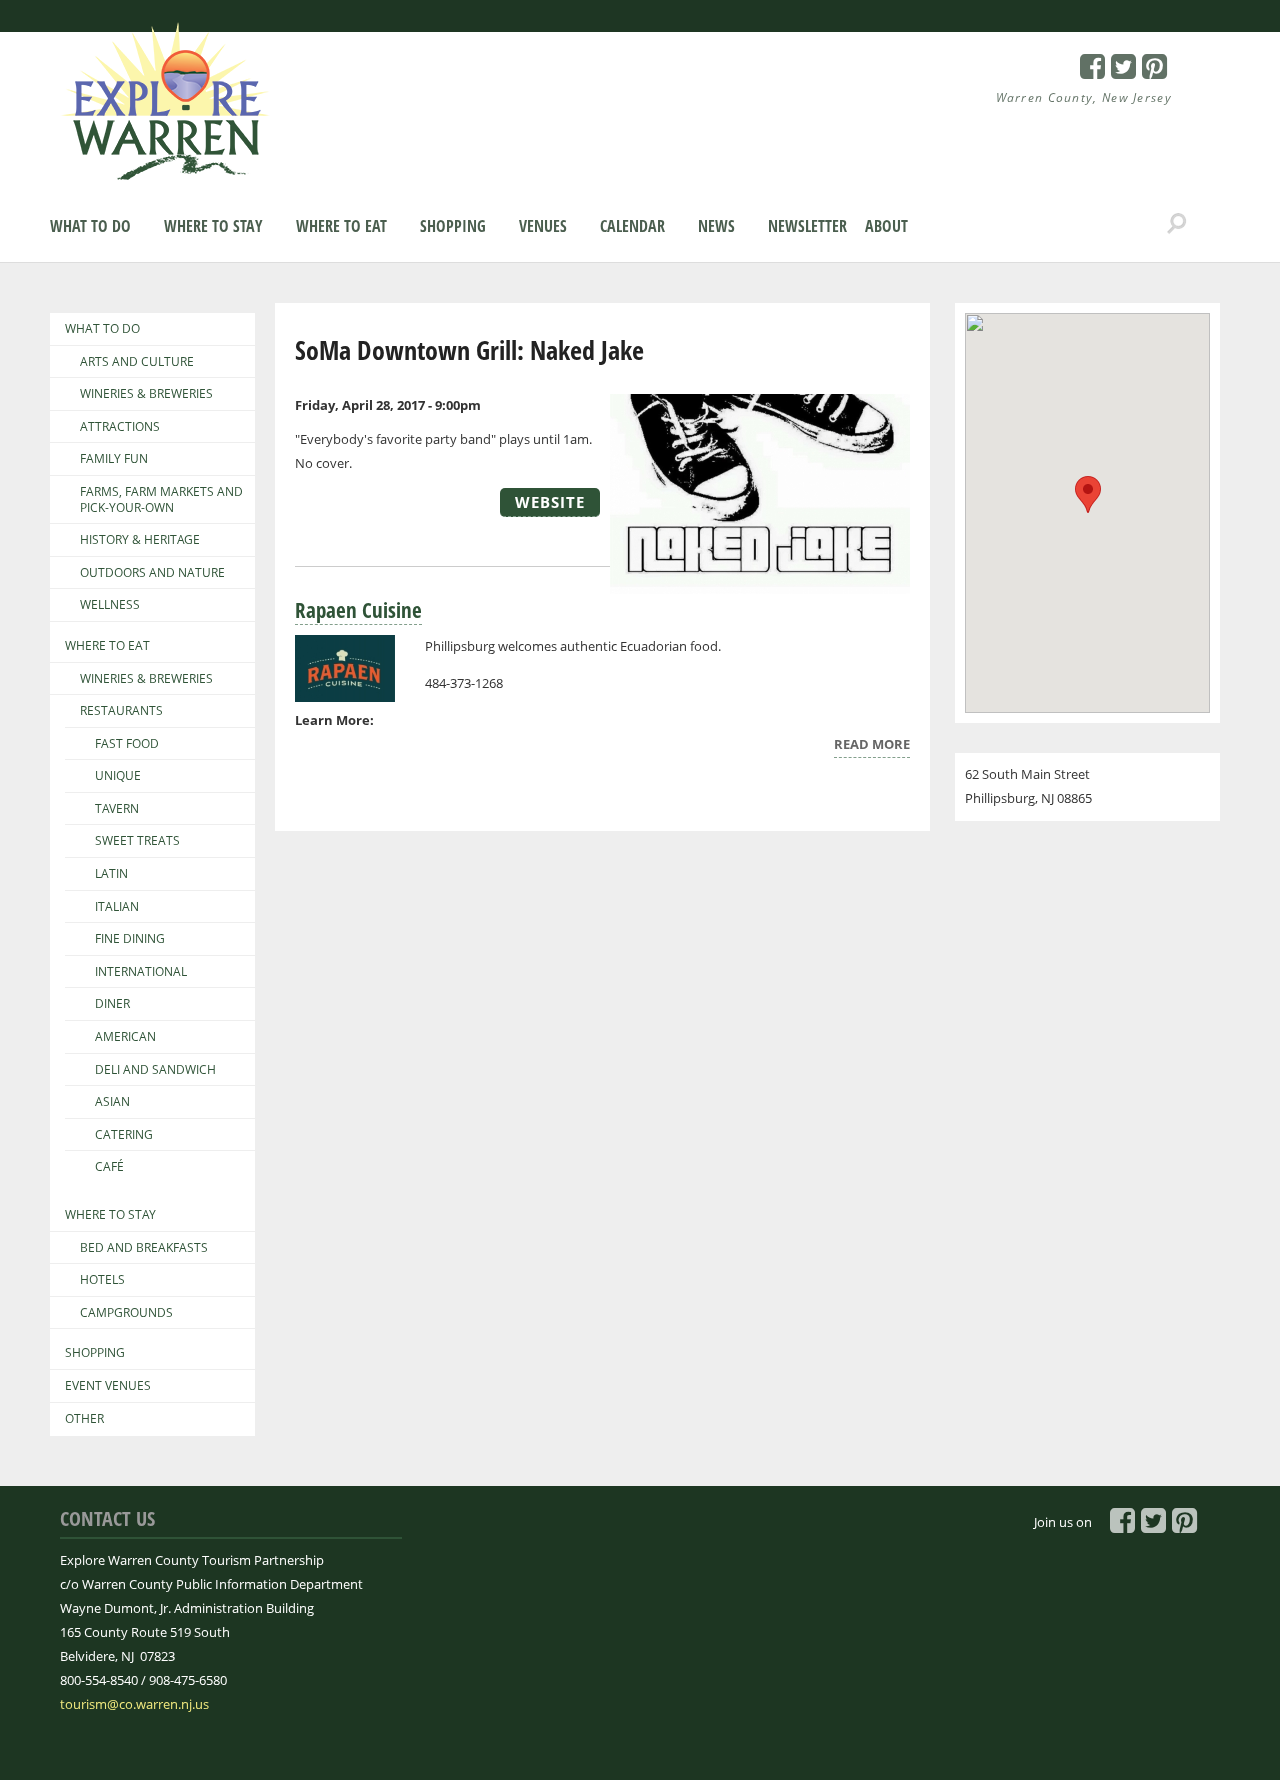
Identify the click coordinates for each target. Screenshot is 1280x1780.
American (125, 1037)
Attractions (120, 427)
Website (550, 502)
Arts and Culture (137, 362)
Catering (124, 1135)
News (716, 226)
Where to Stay (213, 226)
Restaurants (121, 711)
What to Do (90, 226)
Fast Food (127, 744)
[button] (1088, 494)
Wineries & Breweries (146, 394)
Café (109, 1167)
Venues (543, 226)
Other (84, 1419)
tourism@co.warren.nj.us (134, 1704)
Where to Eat (341, 226)
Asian (112, 1102)
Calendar (632, 226)
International (141, 972)
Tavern (117, 809)
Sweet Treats (137, 841)
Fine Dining (130, 939)
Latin (111, 874)
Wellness (110, 605)
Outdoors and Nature (152, 573)
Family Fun (114, 459)
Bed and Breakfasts (144, 1248)
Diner (112, 1004)
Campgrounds (126, 1313)
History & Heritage (140, 540)
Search (1177, 224)
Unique (118, 776)
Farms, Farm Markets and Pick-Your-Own (161, 499)
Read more (872, 746)
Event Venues (108, 1386)
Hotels (102, 1280)
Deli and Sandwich (155, 1070)
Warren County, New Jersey (1084, 97)
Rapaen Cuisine (358, 610)
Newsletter (807, 226)
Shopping (453, 226)
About (886, 226)
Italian (117, 907)
